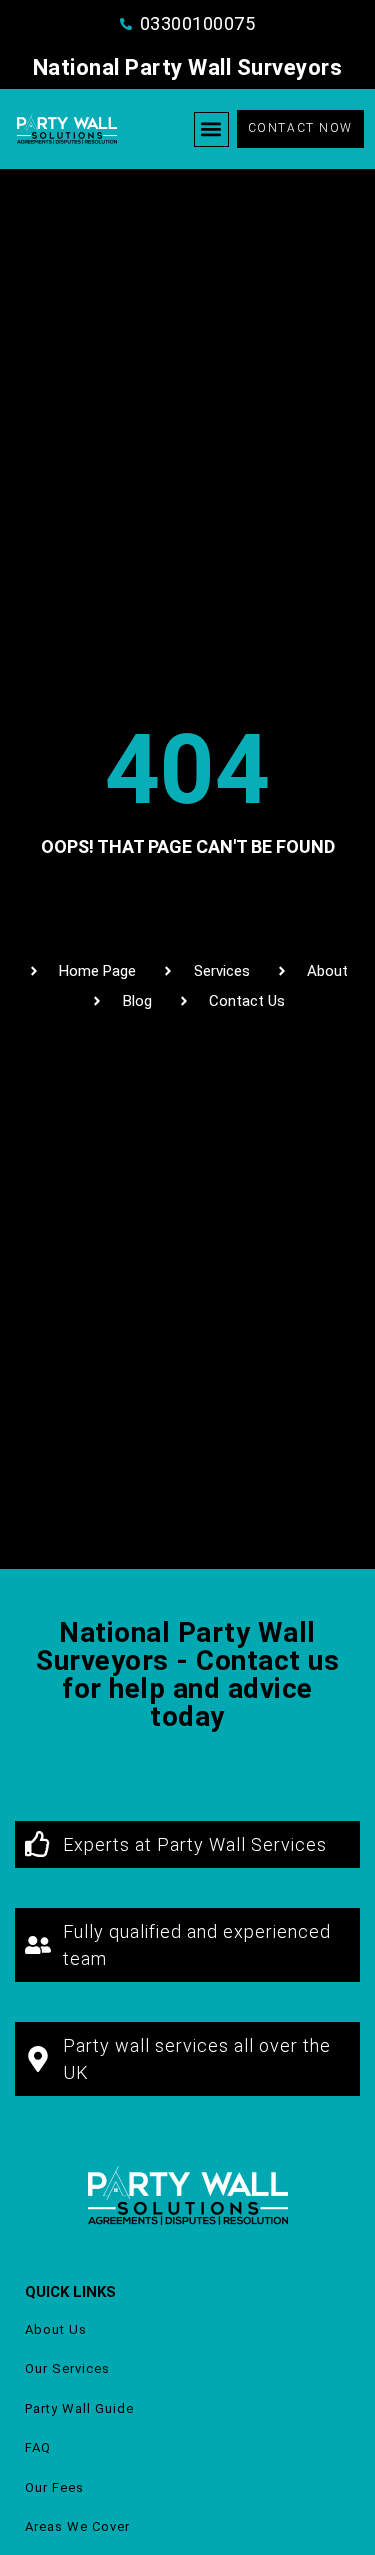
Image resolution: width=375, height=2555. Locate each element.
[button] (211, 129)
